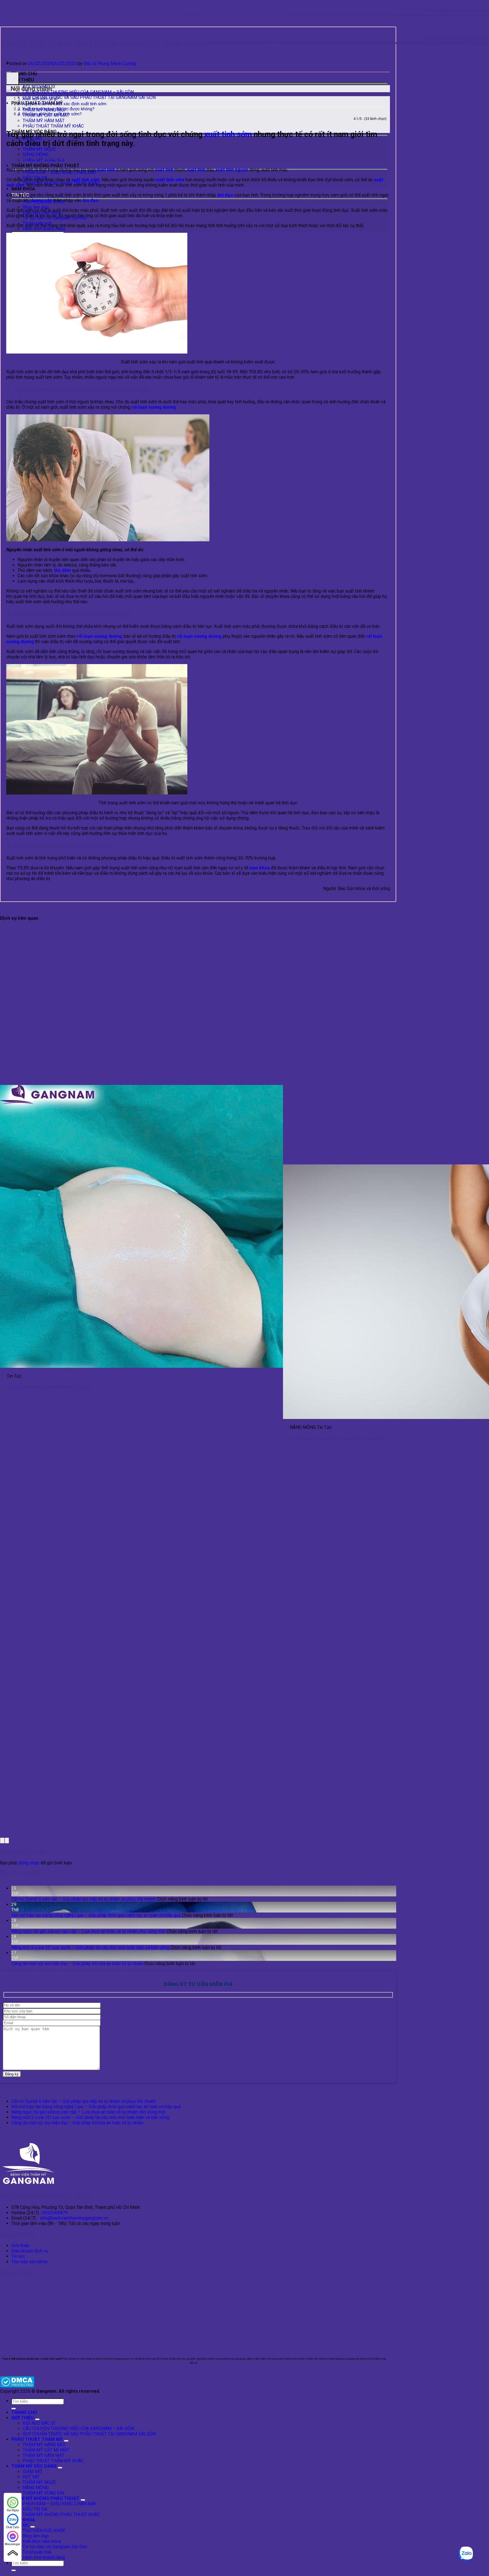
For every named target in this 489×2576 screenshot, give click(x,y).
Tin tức (18, 2256)
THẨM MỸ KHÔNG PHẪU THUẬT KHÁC (61, 2514)
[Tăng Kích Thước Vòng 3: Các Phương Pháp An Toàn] (141, 1366)
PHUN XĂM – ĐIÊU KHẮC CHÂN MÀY (60, 2504)
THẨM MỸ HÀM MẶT (44, 121)
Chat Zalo (13, 2527)
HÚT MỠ (31, 2477)
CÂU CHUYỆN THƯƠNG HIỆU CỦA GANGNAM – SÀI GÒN (78, 92)
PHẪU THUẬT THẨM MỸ (37, 2439)
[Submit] (14, 2409)
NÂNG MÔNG (36, 2488)
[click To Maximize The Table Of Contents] (13, 78)
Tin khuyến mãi (37, 2552)
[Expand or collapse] (8, 91)
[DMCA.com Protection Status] (17, 2386)
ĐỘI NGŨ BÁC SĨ (39, 2423)
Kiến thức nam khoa (42, 2541)
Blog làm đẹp (36, 207)
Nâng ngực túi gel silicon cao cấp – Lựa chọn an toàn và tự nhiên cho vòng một (88, 1931)
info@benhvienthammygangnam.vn (74, 2218)
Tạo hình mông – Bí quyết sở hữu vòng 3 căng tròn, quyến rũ (338, 1438)
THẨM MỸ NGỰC (39, 149)
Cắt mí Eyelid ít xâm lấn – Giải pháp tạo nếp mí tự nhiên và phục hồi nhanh (83, 1899)
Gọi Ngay (13, 2510)
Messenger (13, 2544)
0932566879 (55, 2213)
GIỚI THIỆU (23, 80)
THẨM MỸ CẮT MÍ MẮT (46, 2450)
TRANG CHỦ (24, 74)
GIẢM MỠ (32, 2471)
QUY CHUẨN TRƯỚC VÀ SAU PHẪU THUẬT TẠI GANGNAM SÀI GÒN (89, 97)
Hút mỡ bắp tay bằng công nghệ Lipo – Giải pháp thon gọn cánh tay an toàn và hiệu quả (96, 1915)
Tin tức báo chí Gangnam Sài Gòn (55, 2547)
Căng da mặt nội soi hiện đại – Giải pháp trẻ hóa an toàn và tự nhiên (77, 1964)
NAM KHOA (23, 189)
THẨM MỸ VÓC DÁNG (34, 2466)
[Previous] (2, 1841)
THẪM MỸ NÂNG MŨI (44, 2445)
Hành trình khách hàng (44, 229)
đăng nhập (29, 1863)
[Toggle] (37, 2419)
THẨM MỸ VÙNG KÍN (43, 2493)
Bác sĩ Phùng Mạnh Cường (110, 63)
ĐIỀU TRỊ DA (35, 2509)
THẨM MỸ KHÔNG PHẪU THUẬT (45, 166)
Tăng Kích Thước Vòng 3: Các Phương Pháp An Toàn (49, 1387)
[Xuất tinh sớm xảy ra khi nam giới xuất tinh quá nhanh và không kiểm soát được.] (97, 352)
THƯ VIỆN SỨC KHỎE (44, 2531)
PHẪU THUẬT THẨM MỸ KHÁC (53, 126)
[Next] (7, 1841)
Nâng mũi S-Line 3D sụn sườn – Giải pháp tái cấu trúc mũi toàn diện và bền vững (90, 1947)
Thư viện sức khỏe (29, 2262)
